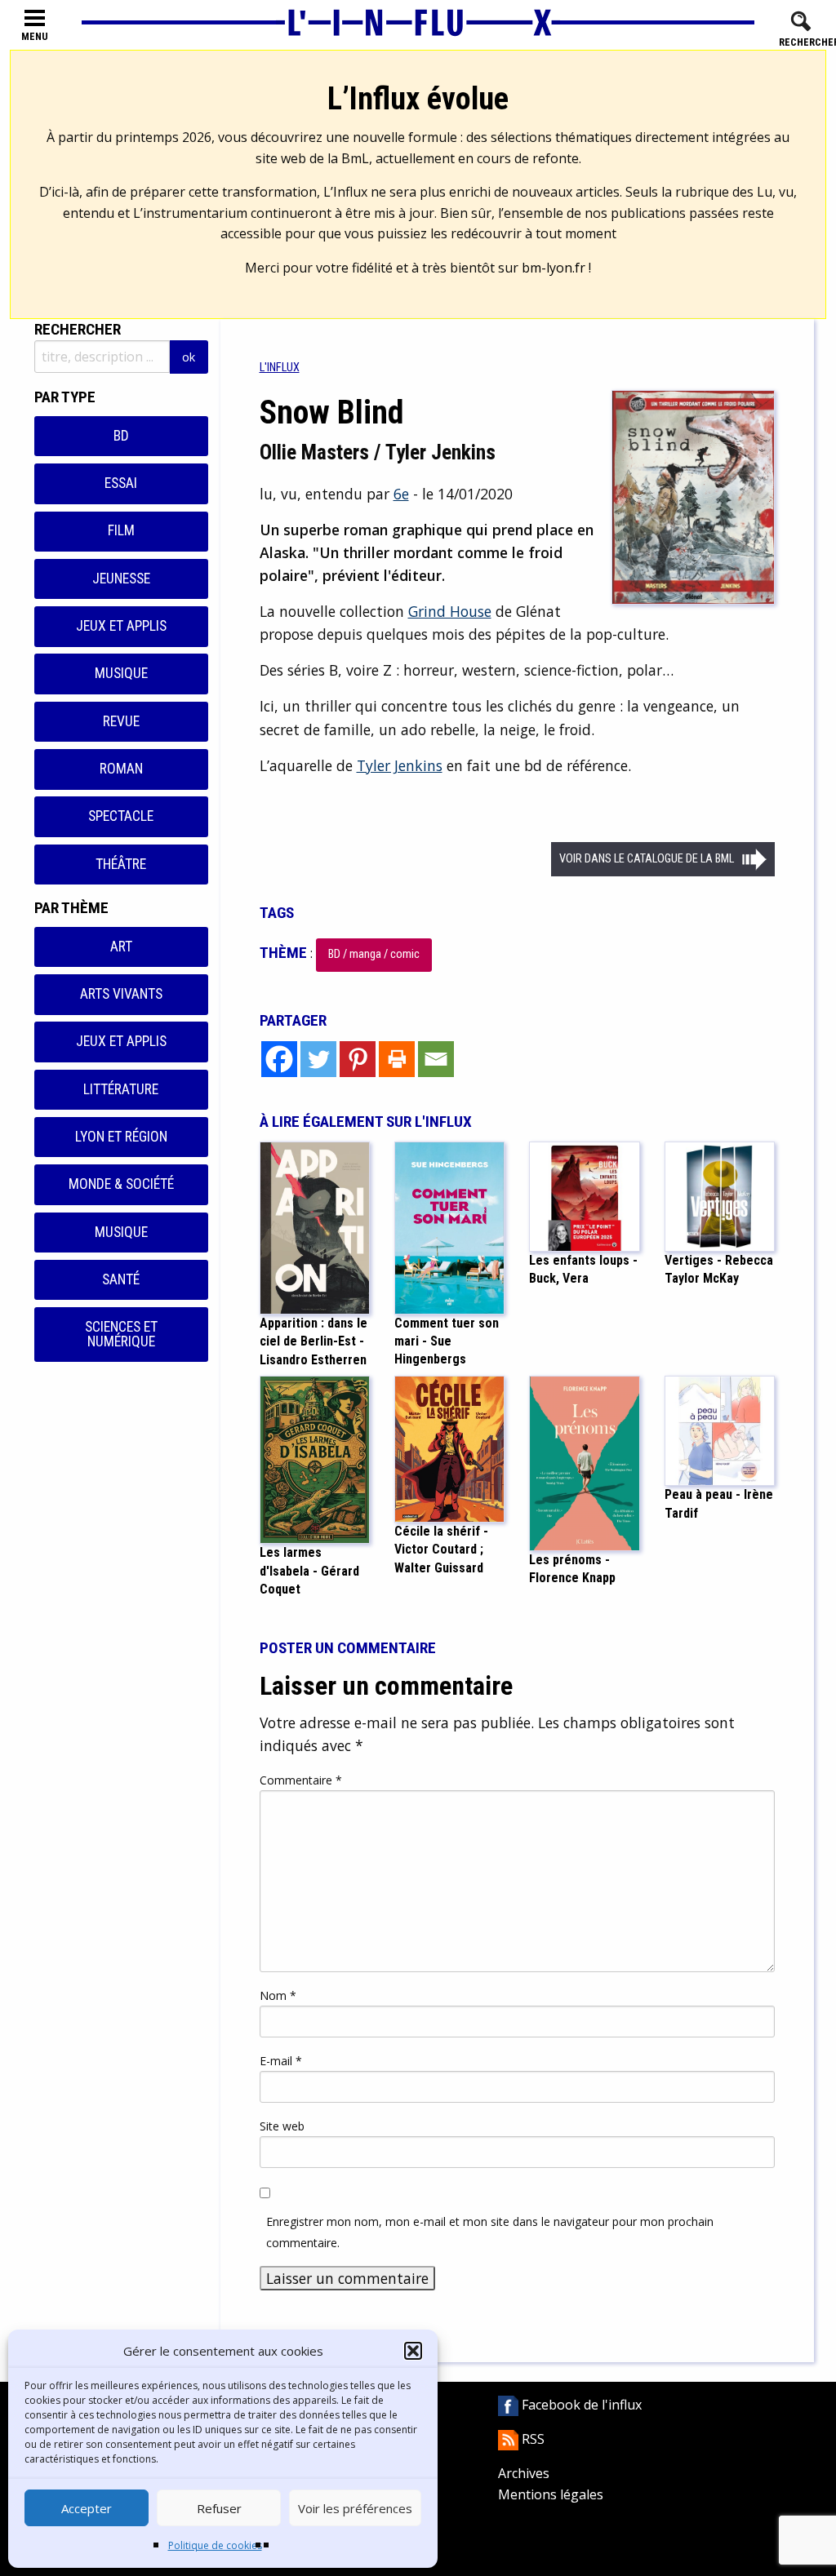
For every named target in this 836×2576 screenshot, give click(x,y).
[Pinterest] (358, 1059)
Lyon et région (121, 1137)
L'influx (280, 368)
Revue (121, 721)
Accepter (87, 2508)
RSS (531, 2439)
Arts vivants (121, 994)
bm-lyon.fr (554, 268)
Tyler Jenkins (400, 765)
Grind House (450, 611)
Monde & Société (121, 1184)
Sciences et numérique (121, 1334)
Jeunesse (121, 579)
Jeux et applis (121, 626)
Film (121, 530)
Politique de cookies (215, 2545)
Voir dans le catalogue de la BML (647, 859)
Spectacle (121, 816)
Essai (121, 483)
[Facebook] (279, 1059)
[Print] (397, 1059)
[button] (413, 2351)
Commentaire (301, 1780)
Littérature (121, 1089)
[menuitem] (280, 368)
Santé (121, 1279)
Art (121, 947)
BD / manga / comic (374, 954)
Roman (121, 769)
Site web (282, 2126)
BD (121, 436)
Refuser (219, 2508)
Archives (524, 2473)
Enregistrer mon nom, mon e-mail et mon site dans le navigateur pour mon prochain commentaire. (490, 2232)
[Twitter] (318, 1059)
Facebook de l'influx (580, 2405)
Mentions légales (551, 2494)
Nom (278, 1995)
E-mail (281, 2061)
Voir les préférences (355, 2508)
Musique (121, 673)
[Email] (436, 1059)
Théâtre (121, 864)
